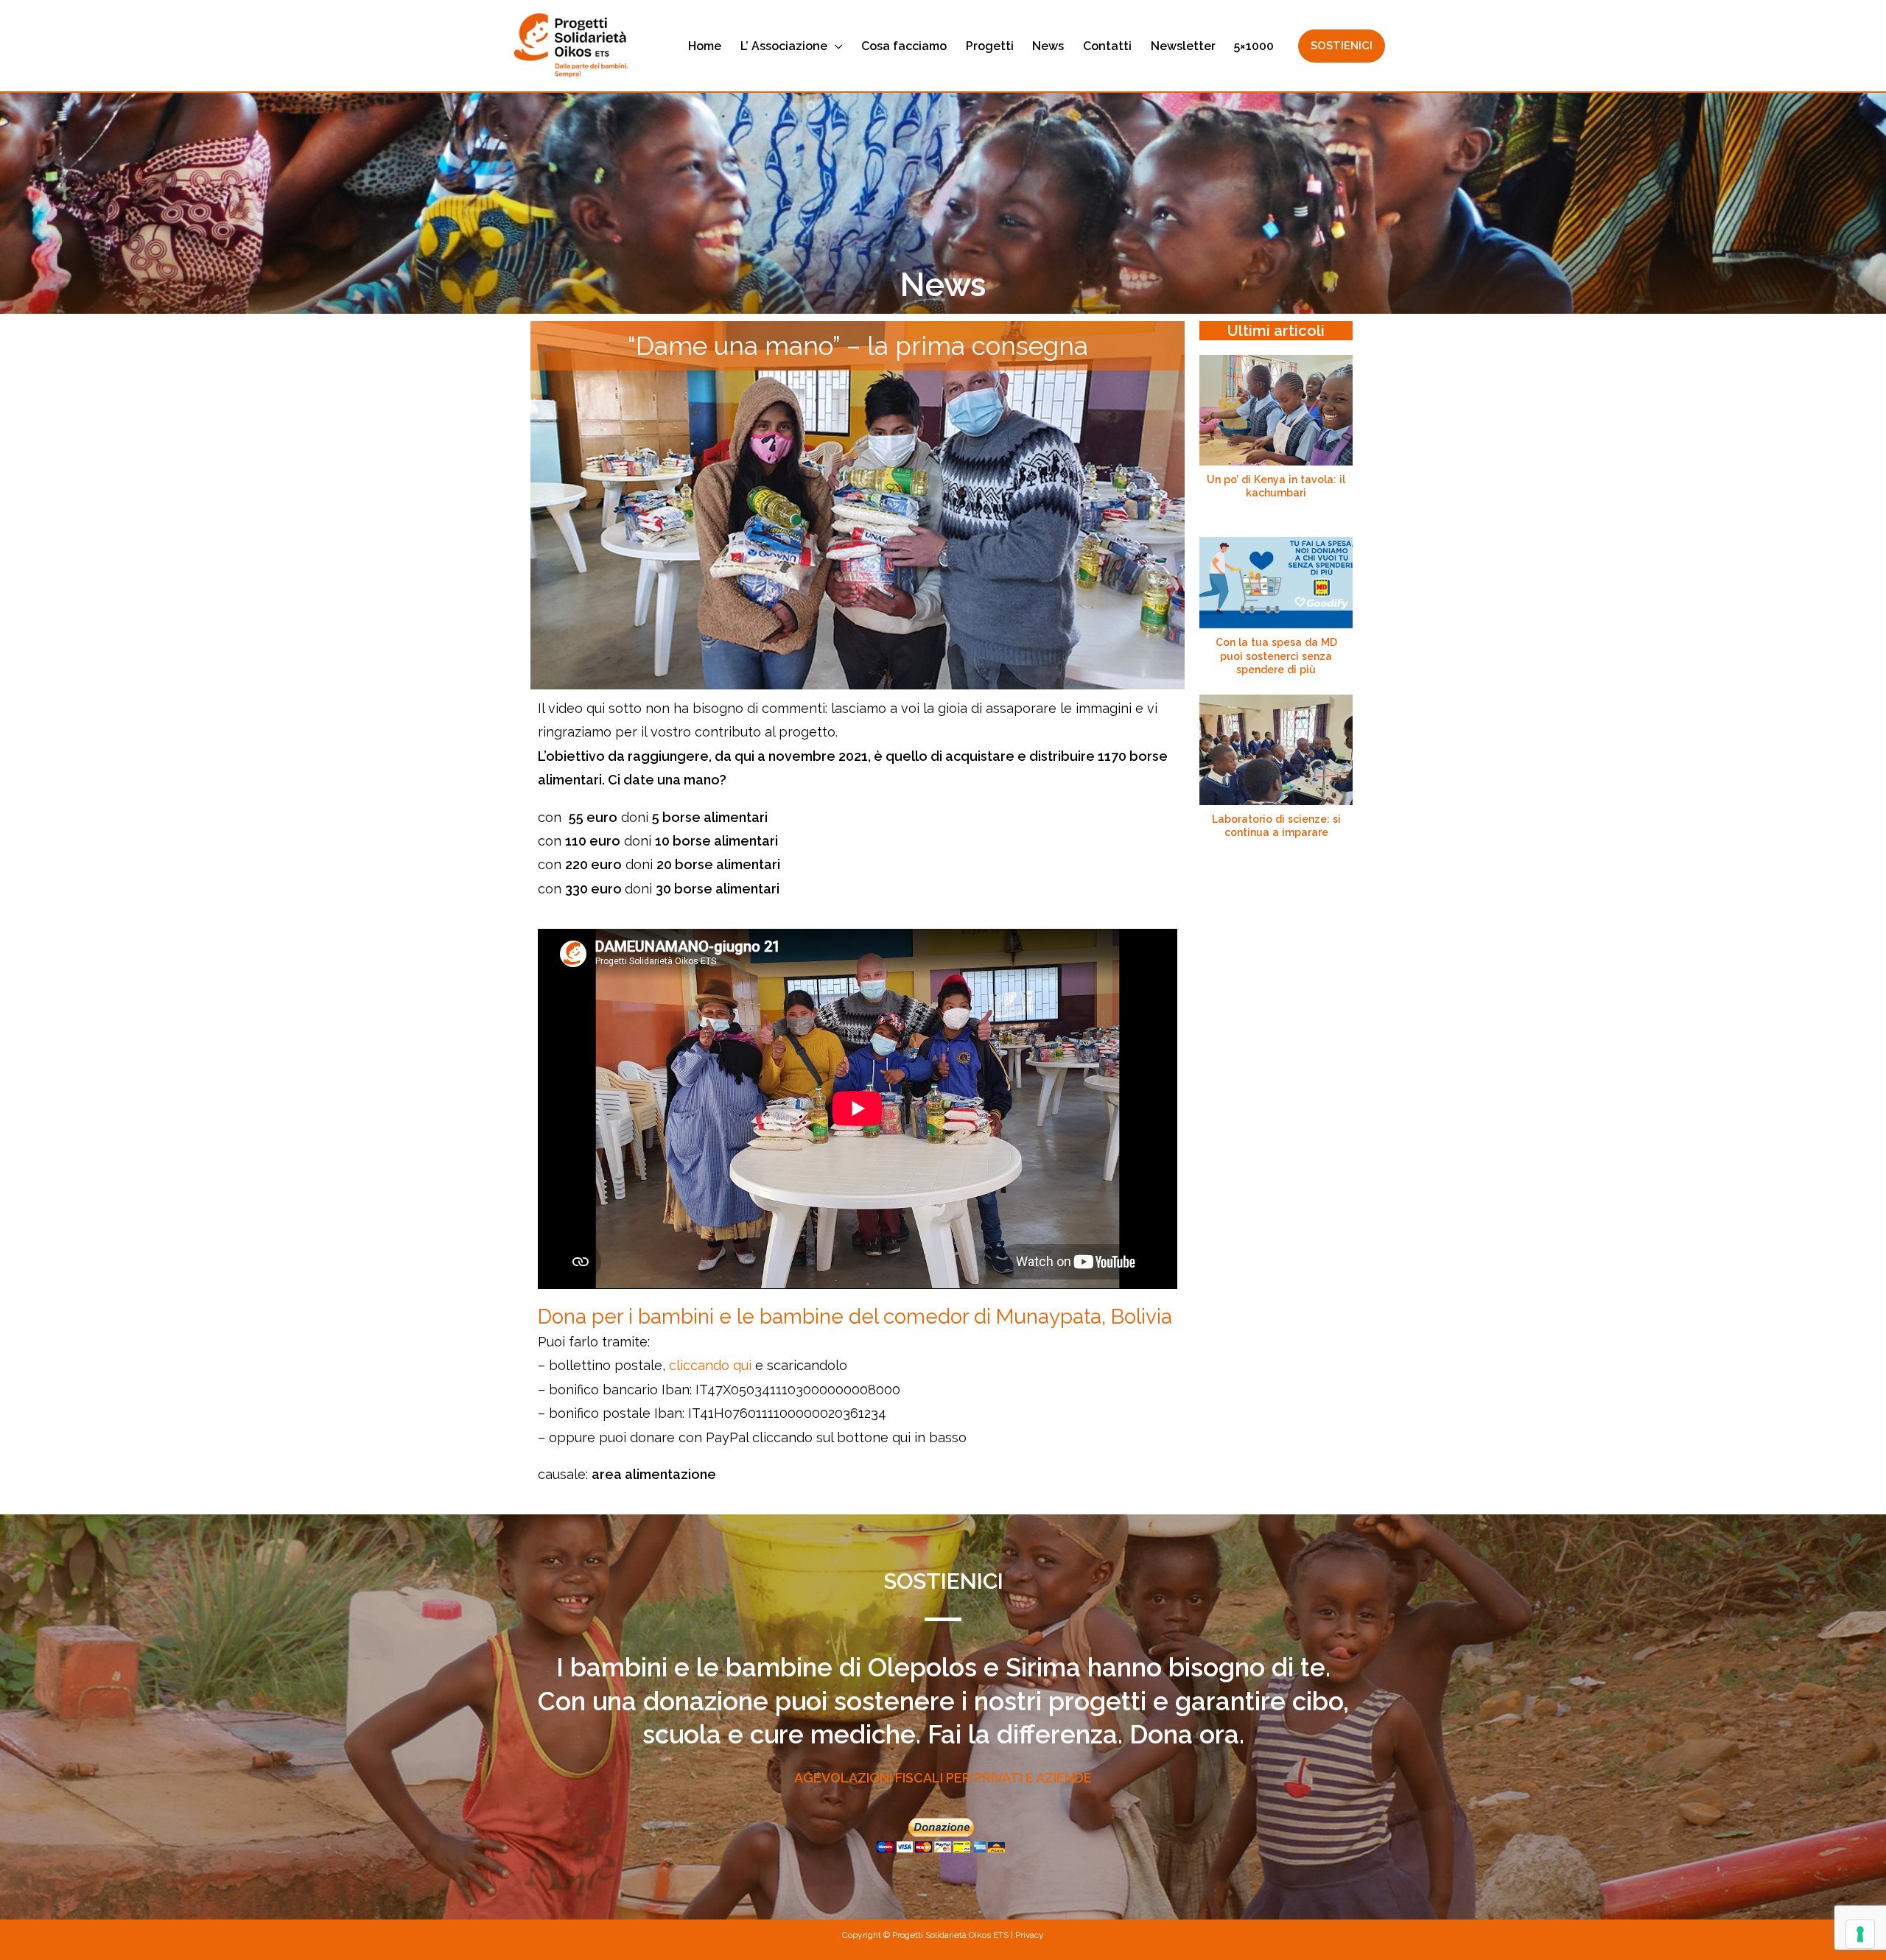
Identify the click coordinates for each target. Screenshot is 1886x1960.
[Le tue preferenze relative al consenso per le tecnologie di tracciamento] (1860, 1934)
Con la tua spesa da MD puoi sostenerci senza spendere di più (1276, 656)
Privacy (1030, 1935)
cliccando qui (710, 1365)
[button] (835, 46)
